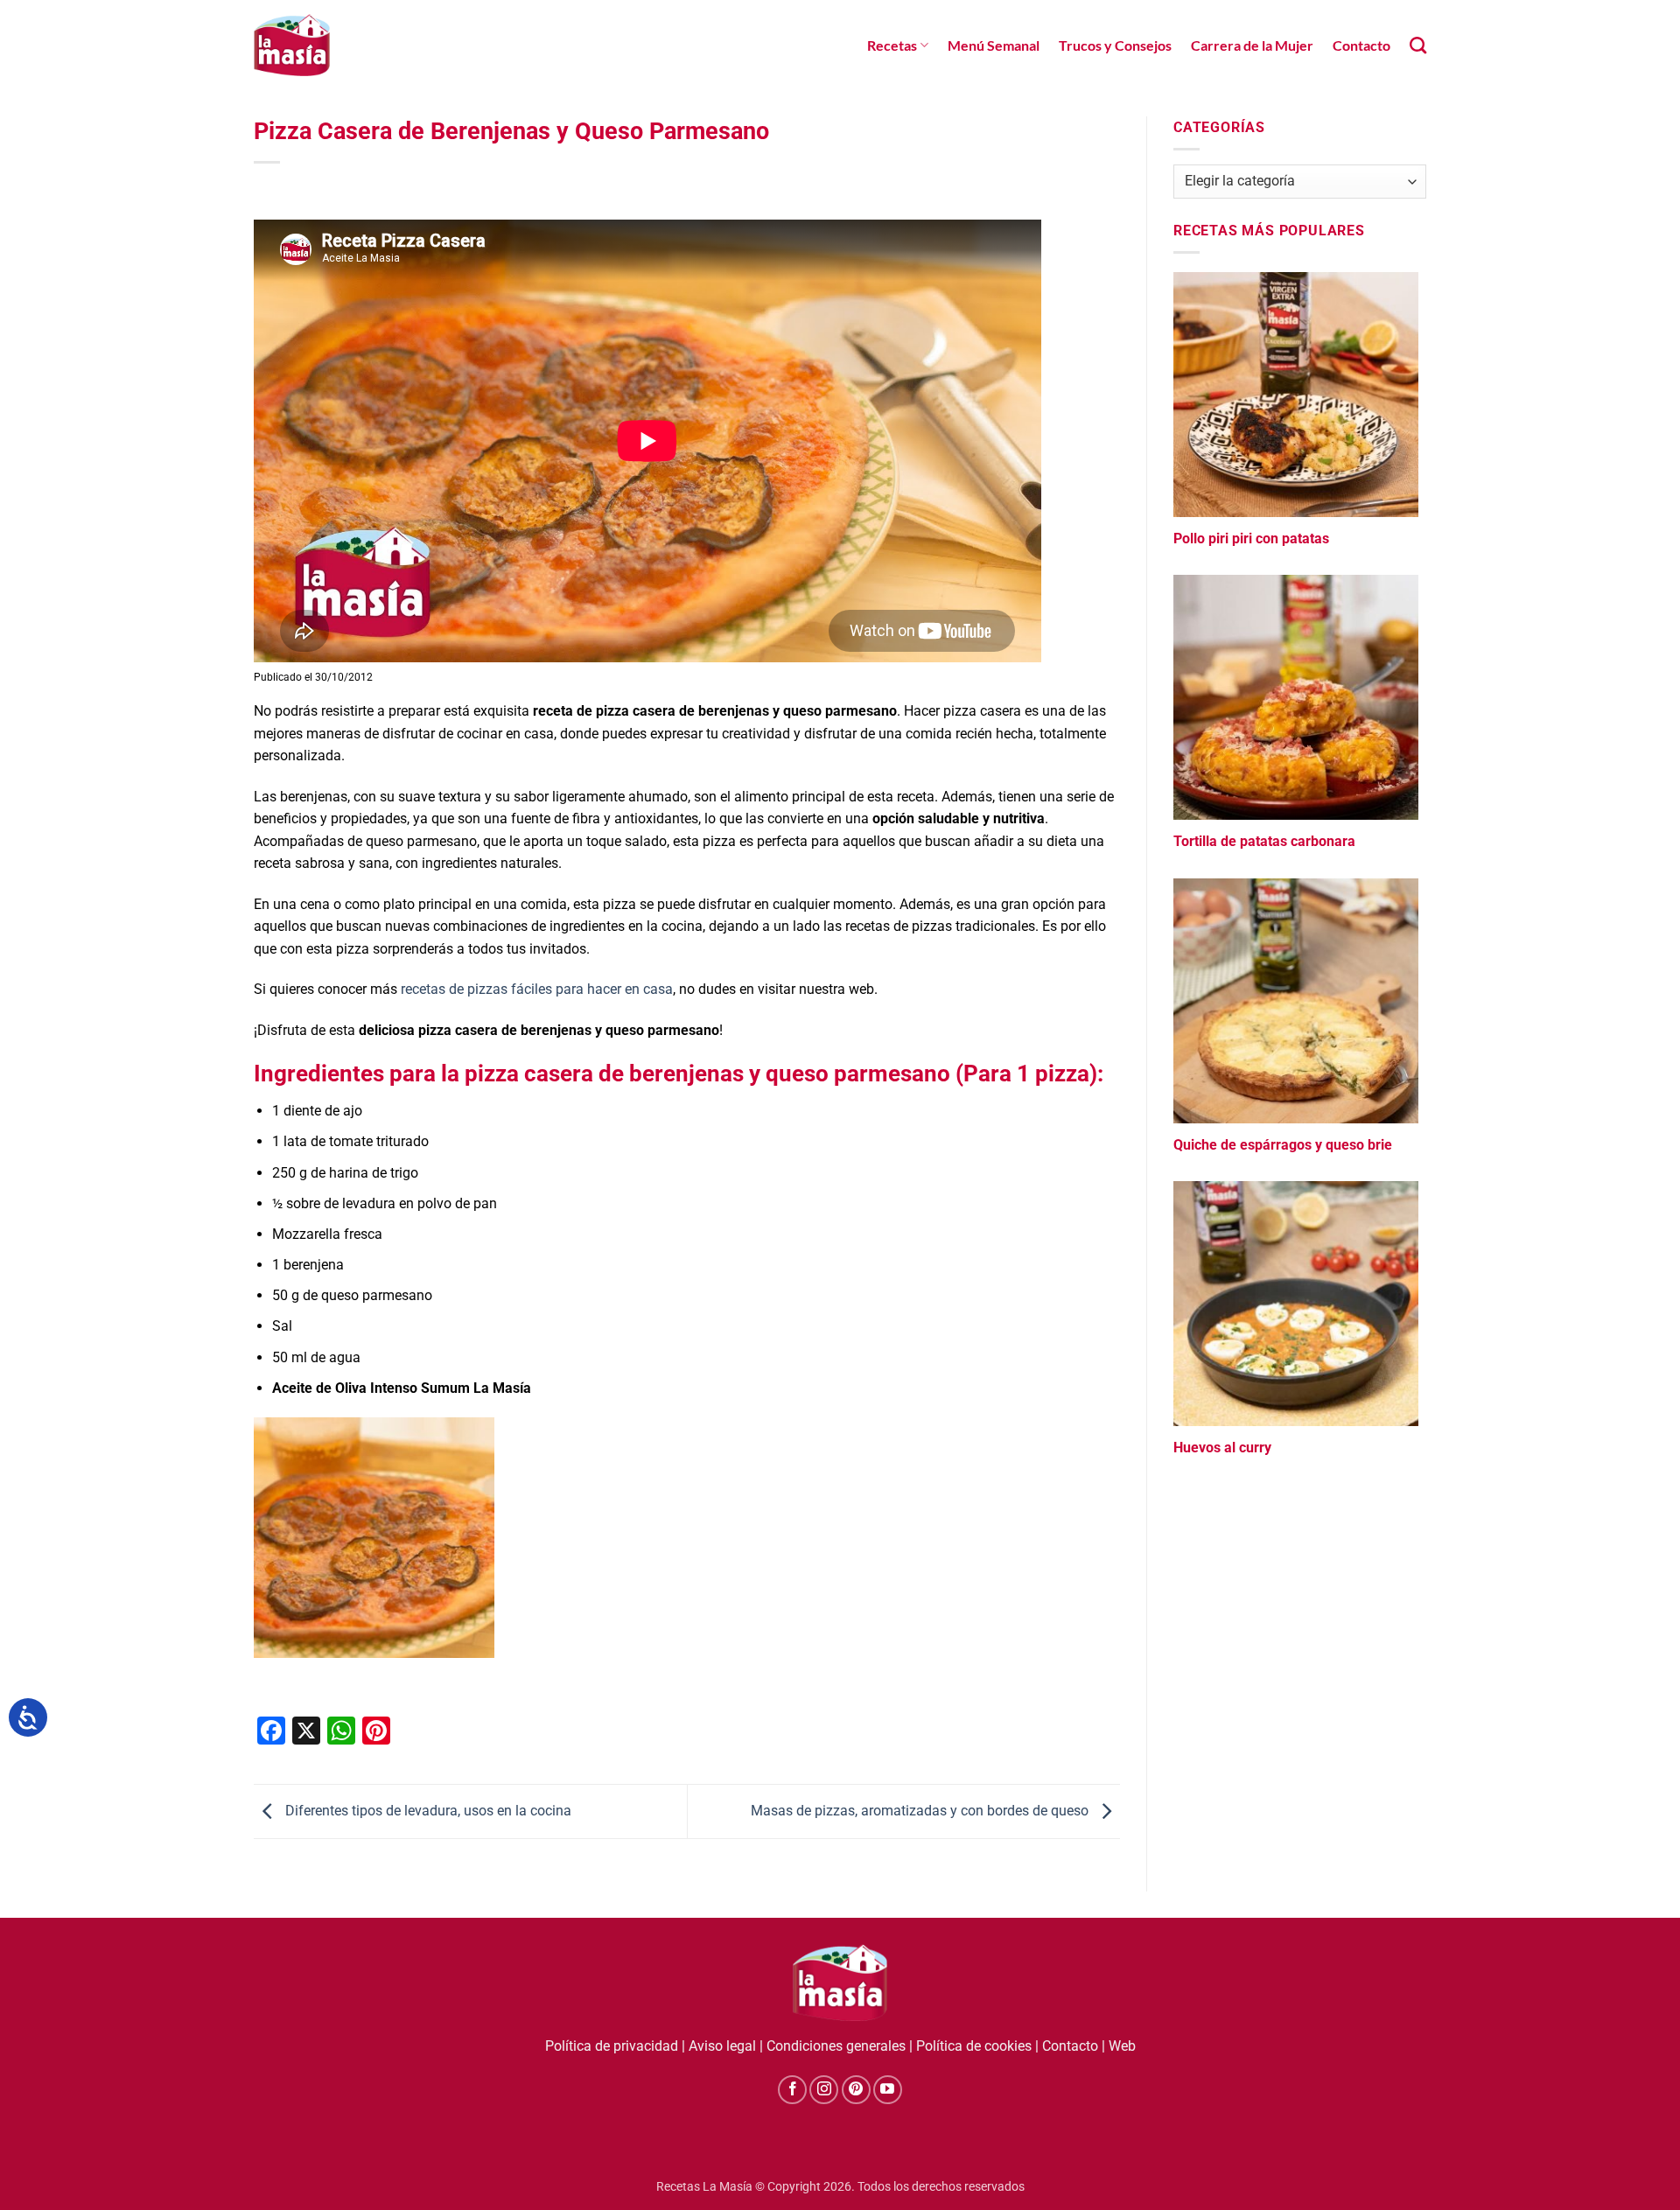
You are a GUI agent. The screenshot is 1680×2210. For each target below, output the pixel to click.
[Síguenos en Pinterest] (856, 2090)
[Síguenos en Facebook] (792, 2090)
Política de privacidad (612, 2046)
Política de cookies (974, 2046)
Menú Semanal (994, 45)
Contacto (1361, 45)
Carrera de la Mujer (1252, 45)
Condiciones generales (836, 2046)
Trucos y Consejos (1115, 45)
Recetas (892, 45)
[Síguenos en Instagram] (824, 2090)
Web (1122, 2046)
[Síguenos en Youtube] (888, 2090)
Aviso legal (722, 2046)
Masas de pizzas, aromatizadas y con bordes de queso (921, 1811)
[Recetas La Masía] (292, 45)
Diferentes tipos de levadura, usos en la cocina (427, 1811)
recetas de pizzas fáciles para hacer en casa (535, 989)
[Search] (1418, 45)
